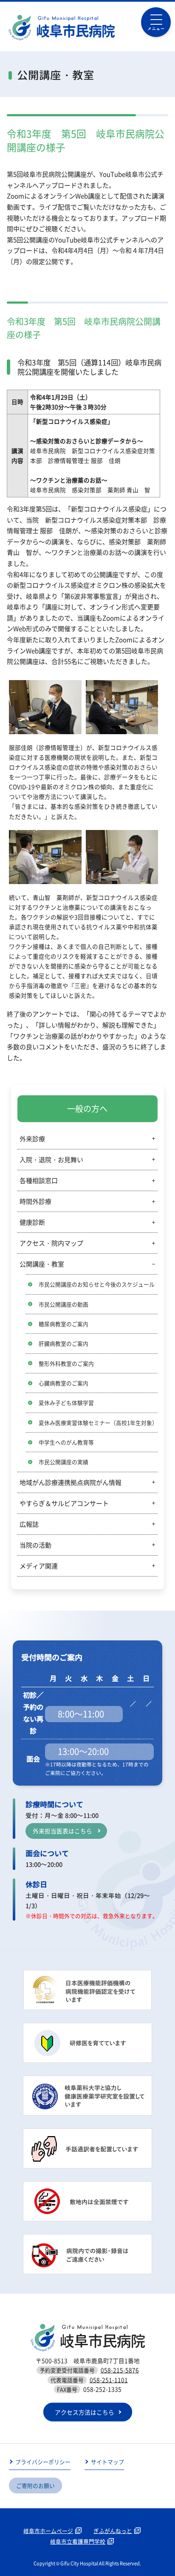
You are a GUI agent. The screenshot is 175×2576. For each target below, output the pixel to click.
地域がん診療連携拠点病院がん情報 (71, 1482)
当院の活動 (35, 1545)
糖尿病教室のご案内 (64, 1324)
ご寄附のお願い (35, 2486)
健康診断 (32, 1222)
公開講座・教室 (42, 1264)
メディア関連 (39, 1566)
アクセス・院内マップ (51, 1243)
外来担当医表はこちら (62, 1831)
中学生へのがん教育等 (66, 1442)
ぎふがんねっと (113, 2531)
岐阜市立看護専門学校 (78, 2541)
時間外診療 (35, 1201)
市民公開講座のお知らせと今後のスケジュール (97, 1284)
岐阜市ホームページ (48, 2531)
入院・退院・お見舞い (51, 1160)
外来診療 (32, 1139)
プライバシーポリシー (43, 2462)
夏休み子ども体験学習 (66, 1403)
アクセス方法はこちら (85, 2412)
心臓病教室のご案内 (64, 1383)
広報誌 (29, 1524)
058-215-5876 (120, 2370)
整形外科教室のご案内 (66, 1363)
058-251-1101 (109, 2380)
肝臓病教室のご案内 (64, 1343)
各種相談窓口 (39, 1180)
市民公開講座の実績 (64, 1462)
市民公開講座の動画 (64, 1304)
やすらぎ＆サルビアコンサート (64, 1503)
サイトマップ (107, 2462)
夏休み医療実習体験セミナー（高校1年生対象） (98, 1423)
